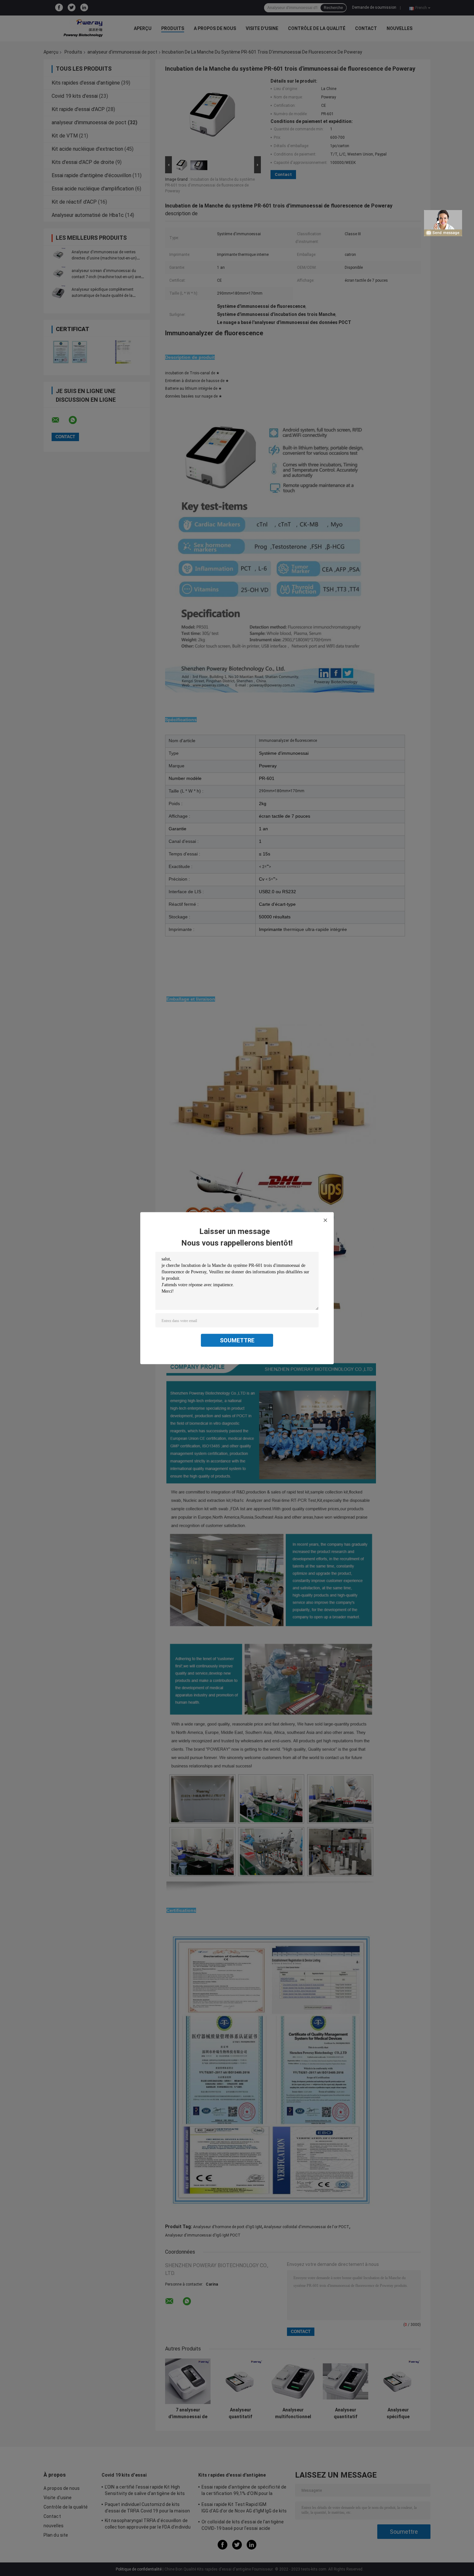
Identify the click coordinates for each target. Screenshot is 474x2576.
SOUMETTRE (237, 1340)
